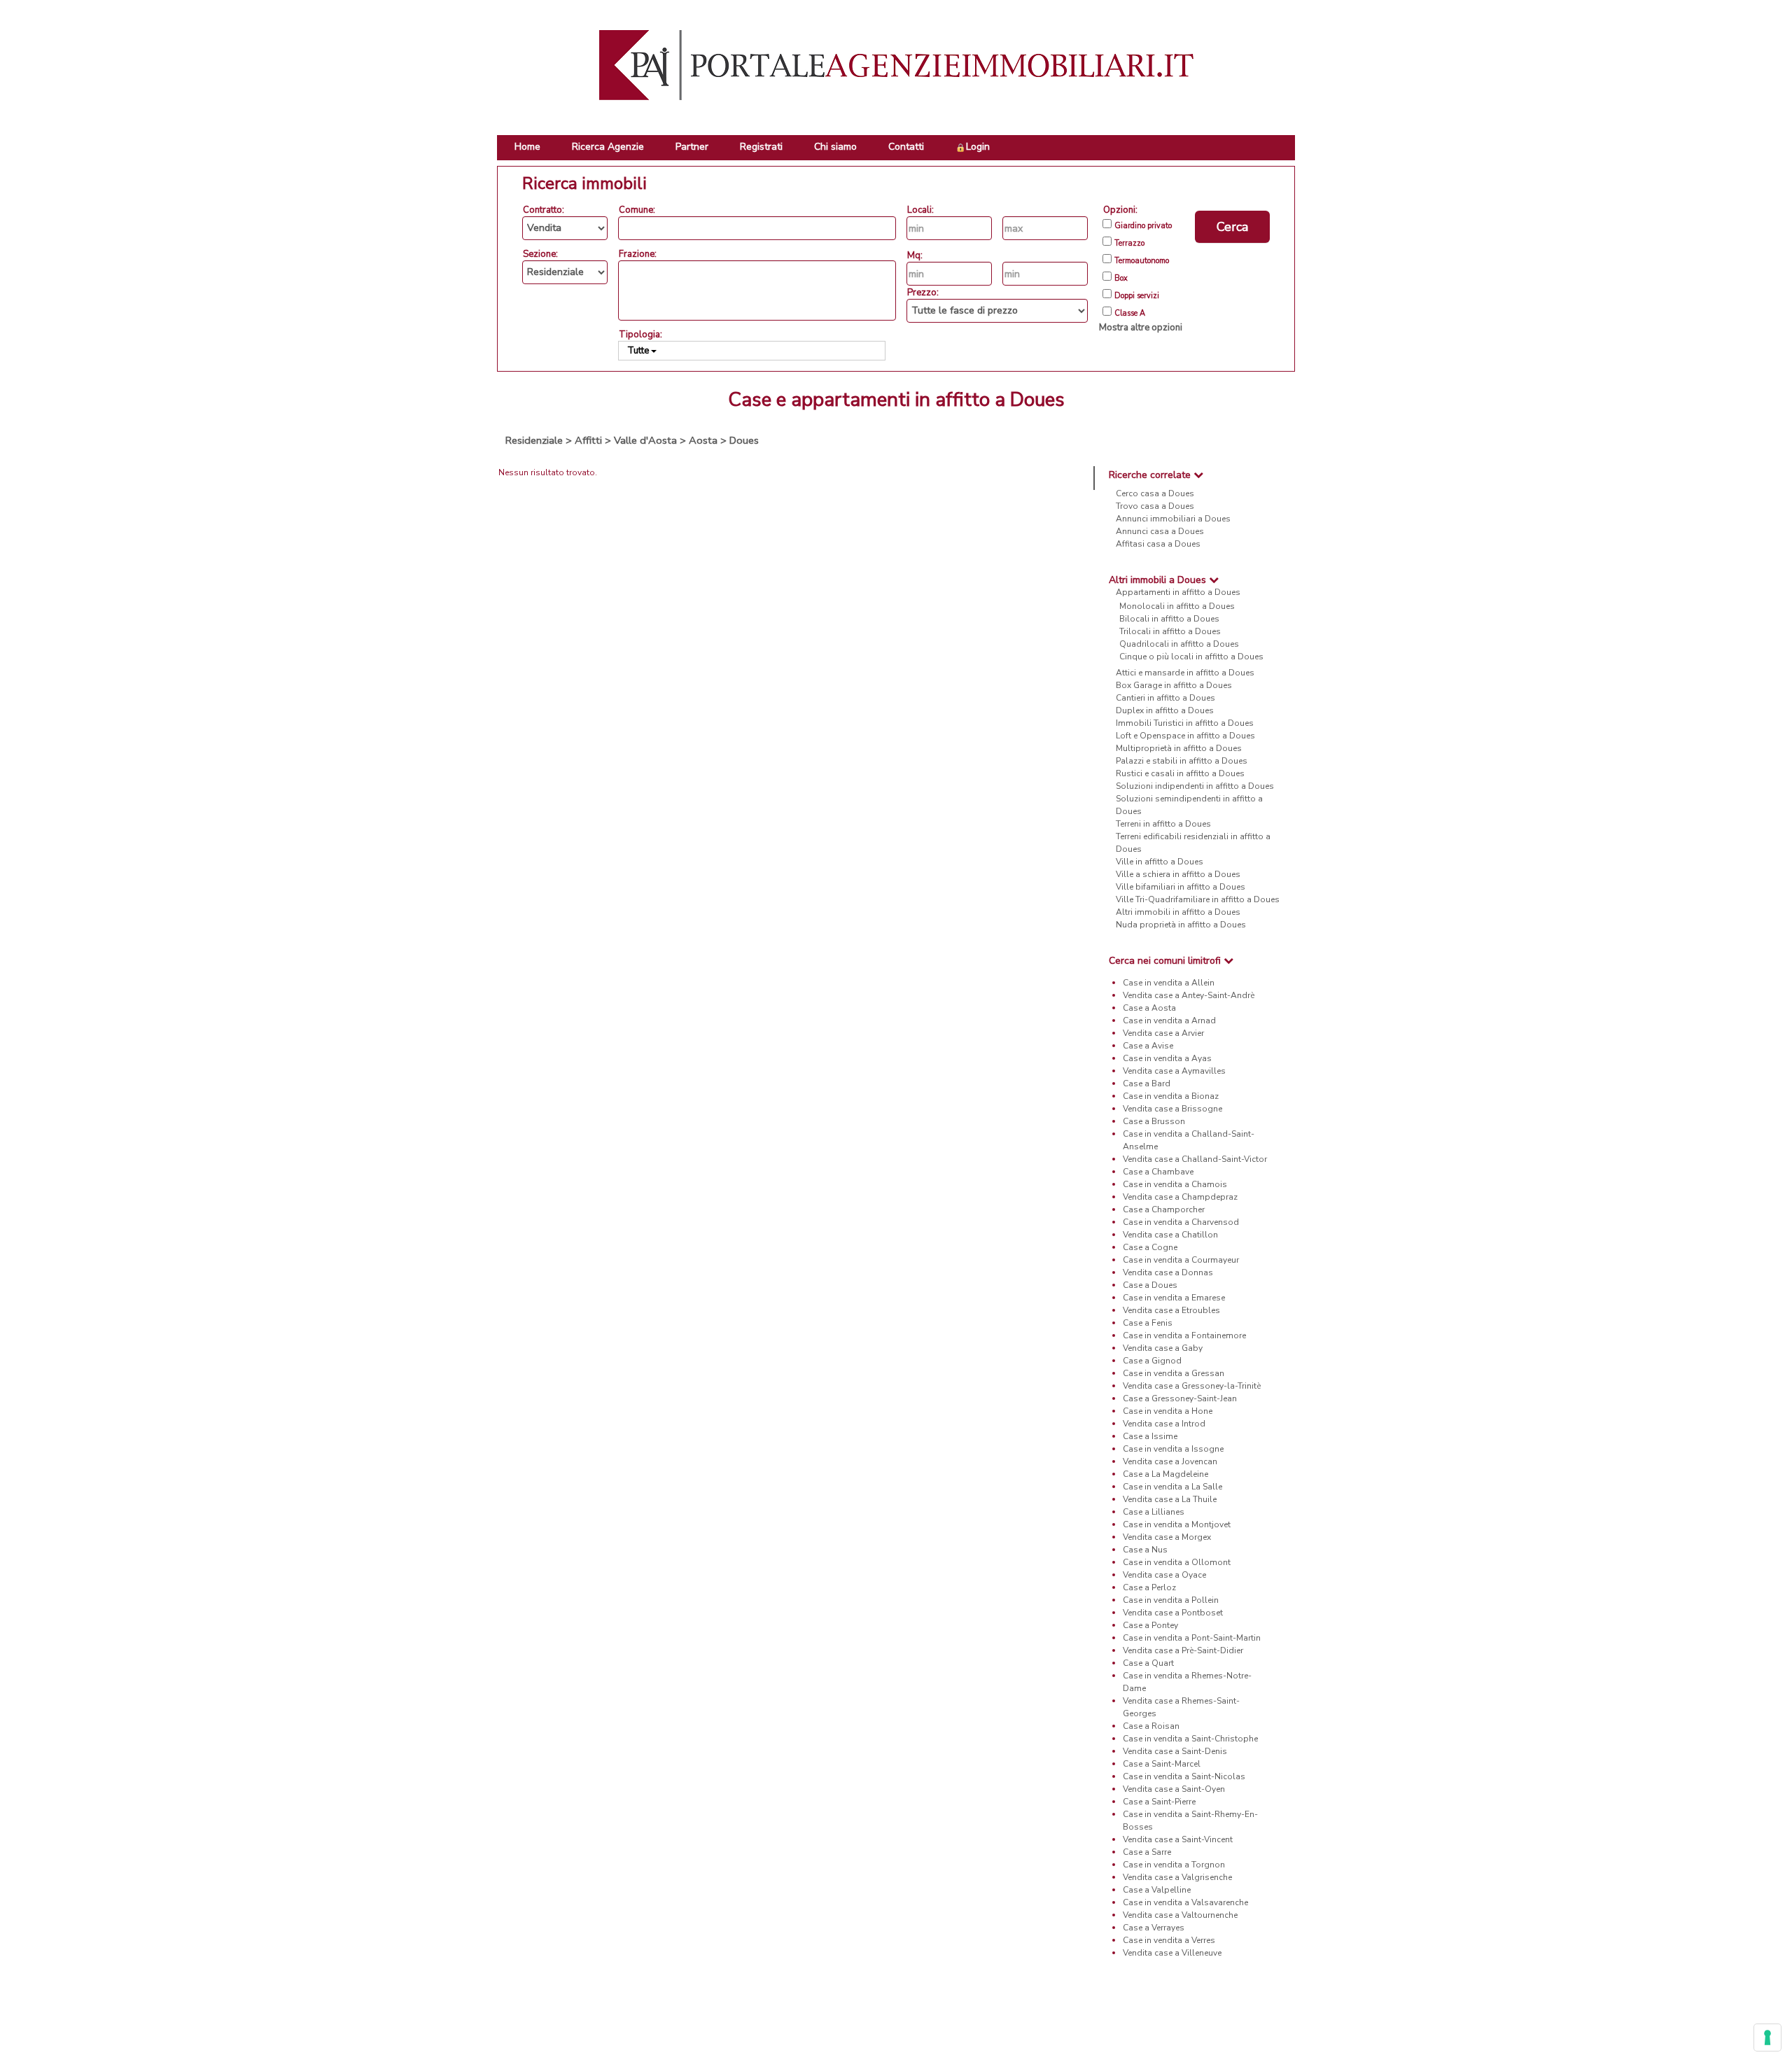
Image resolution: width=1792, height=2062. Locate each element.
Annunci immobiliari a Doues (1173, 519)
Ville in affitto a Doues (1160, 862)
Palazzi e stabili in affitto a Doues (1182, 761)
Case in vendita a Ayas (1167, 1058)
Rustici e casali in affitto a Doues (1180, 773)
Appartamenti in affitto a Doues (1178, 592)
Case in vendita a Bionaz (1171, 1096)
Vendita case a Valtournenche (1180, 1915)
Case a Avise (1148, 1046)
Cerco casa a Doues (1155, 493)
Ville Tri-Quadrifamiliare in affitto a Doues (1198, 899)
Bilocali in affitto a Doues (1169, 619)
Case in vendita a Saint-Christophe (1190, 1739)
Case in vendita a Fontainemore (1184, 1335)
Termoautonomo (1142, 261)
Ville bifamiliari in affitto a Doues (1181, 887)
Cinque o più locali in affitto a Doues (1191, 657)
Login (978, 147)
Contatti (906, 147)
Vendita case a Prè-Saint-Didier (1183, 1650)
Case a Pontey (1150, 1625)
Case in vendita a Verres (1169, 1940)
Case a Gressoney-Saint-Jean (1180, 1398)
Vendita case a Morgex (1167, 1537)
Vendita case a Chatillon (1170, 1235)
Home (527, 147)
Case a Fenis (1148, 1323)
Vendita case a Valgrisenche (1177, 1877)
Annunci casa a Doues (1160, 531)
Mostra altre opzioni (1141, 328)
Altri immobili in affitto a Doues (1178, 912)
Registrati (761, 147)
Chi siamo (835, 147)
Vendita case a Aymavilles (1174, 1071)
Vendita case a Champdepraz (1180, 1197)
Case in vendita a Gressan (1174, 1373)
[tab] (1195, 475)
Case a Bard (1147, 1083)
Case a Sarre (1147, 1852)
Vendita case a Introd (1164, 1424)
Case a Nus (1145, 1550)
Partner (692, 147)
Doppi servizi (1137, 296)
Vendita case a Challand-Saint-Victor (1195, 1159)
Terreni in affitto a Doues (1163, 824)
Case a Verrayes (1154, 1928)
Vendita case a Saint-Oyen (1174, 1789)
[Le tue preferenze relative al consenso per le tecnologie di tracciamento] (1767, 2038)
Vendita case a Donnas (1168, 1272)
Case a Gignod (1152, 1361)
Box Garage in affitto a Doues (1174, 685)
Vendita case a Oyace (1164, 1575)
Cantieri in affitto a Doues (1165, 698)
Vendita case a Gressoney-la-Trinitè (1192, 1386)
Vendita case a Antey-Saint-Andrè (1189, 995)
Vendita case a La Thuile (1170, 1499)
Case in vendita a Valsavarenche (1185, 1902)
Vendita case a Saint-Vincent (1178, 1839)
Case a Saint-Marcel (1162, 1764)
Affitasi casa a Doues (1158, 544)
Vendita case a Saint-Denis (1175, 1751)
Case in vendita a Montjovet (1177, 1524)
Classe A (1130, 314)
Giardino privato (1143, 226)
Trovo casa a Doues (1155, 506)
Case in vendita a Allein (1169, 983)
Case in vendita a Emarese (1174, 1298)
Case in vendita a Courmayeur (1181, 1260)
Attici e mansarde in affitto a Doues (1185, 673)
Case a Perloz (1149, 1587)
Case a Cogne (1150, 1247)
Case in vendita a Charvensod (1181, 1222)
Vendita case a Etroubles (1171, 1310)
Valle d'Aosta (645, 440)
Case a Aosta (1149, 1008)
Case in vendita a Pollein (1171, 1600)
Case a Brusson (1154, 1121)
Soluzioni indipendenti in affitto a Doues (1195, 786)
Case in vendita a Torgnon (1174, 1865)
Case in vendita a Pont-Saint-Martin (1192, 1638)
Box (1121, 279)
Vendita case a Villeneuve (1172, 1953)
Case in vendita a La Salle (1172, 1487)
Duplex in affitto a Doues (1165, 710)
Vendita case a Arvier (1163, 1033)
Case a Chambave (1158, 1172)
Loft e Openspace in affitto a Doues (1185, 736)
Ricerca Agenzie (608, 147)
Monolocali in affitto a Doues (1177, 606)
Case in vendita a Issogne (1173, 1449)
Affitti (588, 440)
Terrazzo (1129, 244)
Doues (744, 440)
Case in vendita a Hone (1168, 1411)
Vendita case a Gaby (1163, 1348)
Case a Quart (1148, 1663)
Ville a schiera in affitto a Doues (1178, 874)
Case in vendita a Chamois (1175, 1184)
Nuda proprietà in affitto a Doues (1181, 925)
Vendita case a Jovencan (1170, 1461)
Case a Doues (1150, 1285)
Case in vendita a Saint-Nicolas (1184, 1776)
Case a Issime (1150, 1436)
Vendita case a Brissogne (1172, 1109)
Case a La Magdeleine (1165, 1474)
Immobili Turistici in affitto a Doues (1185, 723)
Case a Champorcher (1164, 1209)
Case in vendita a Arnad (1169, 1021)
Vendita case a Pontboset (1173, 1613)
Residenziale (534, 440)
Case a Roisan (1151, 1726)
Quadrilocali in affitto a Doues (1179, 644)
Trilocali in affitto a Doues (1170, 631)
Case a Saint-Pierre (1159, 1802)
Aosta (703, 440)
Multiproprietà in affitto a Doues (1179, 748)
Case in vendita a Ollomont (1177, 1562)
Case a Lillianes (1154, 1512)
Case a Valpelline (1157, 1890)
